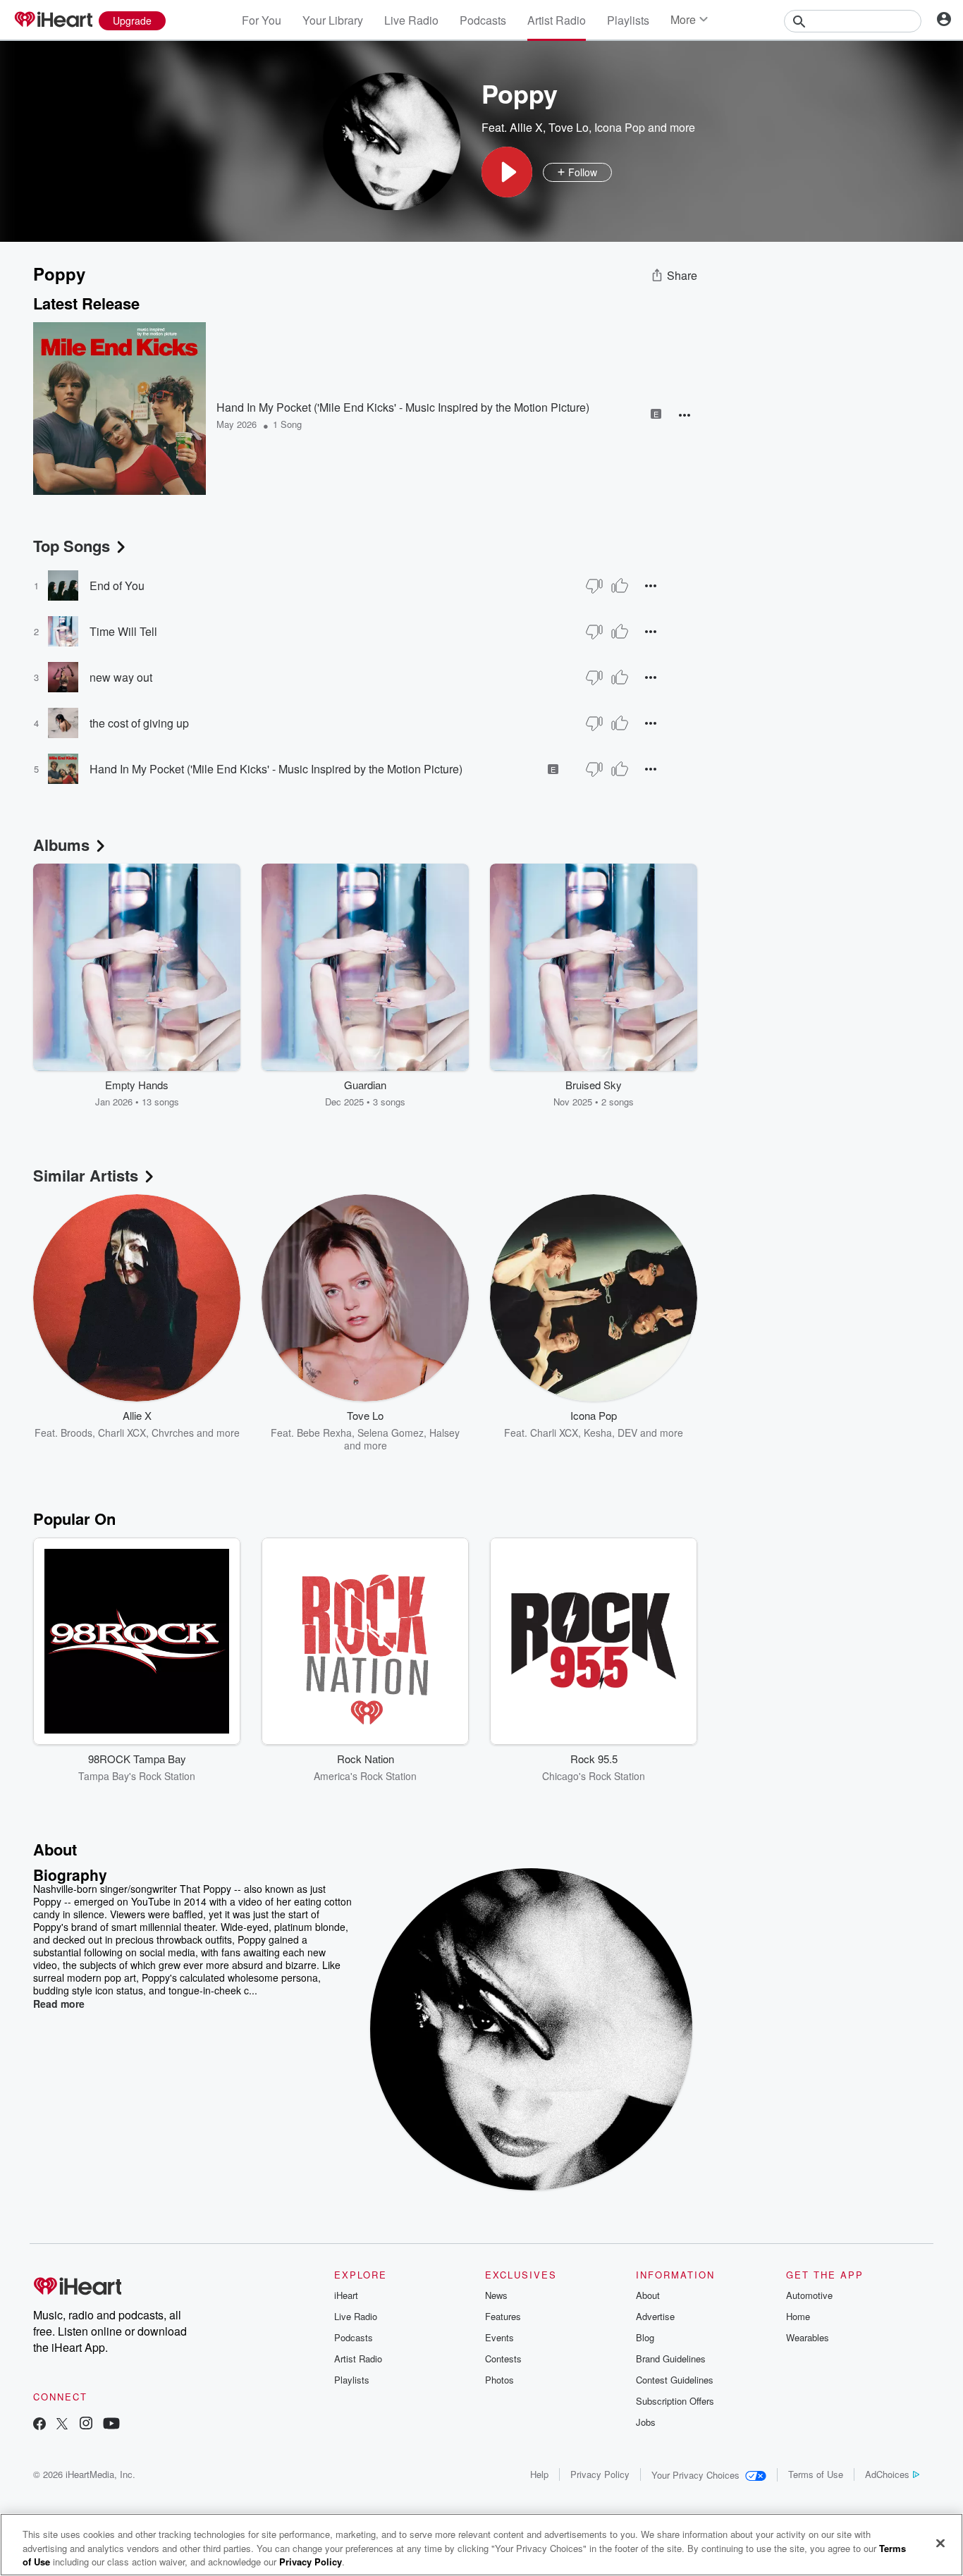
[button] (507, 172)
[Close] (940, 2543)
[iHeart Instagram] (86, 2425)
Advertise (655, 2316)
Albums (61, 845)
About (648, 2295)
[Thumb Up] (620, 586)
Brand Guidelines (671, 2359)
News (496, 2295)
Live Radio (411, 20)
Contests (503, 2359)
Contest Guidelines (675, 2380)
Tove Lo (569, 127)
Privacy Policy (600, 2474)
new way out (121, 677)
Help (539, 2474)
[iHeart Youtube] (111, 2425)
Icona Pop (620, 127)
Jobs (646, 2422)
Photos (499, 2380)
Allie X (526, 127)
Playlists (628, 20)
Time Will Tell (123, 631)
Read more (59, 2004)
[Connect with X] (62, 2425)
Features (503, 2316)
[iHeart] (53, 20)
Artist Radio (557, 20)
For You (262, 20)
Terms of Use (816, 2474)
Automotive (809, 2295)
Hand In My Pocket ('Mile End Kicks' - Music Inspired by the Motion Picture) (403, 407)
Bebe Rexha (324, 1433)
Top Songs (72, 546)
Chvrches (173, 1433)
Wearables (808, 2337)
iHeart (346, 2295)
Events (499, 2337)
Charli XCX (122, 1433)
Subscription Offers (675, 2401)
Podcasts (483, 20)
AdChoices (887, 2474)
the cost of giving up (139, 723)
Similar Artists (86, 1175)
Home (798, 2316)
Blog (645, 2337)
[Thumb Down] (594, 586)
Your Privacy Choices (695, 2475)
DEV (627, 1433)
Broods (76, 1433)
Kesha (598, 1433)
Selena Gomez (391, 1433)
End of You (117, 585)
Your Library (333, 20)
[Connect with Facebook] (39, 2425)
